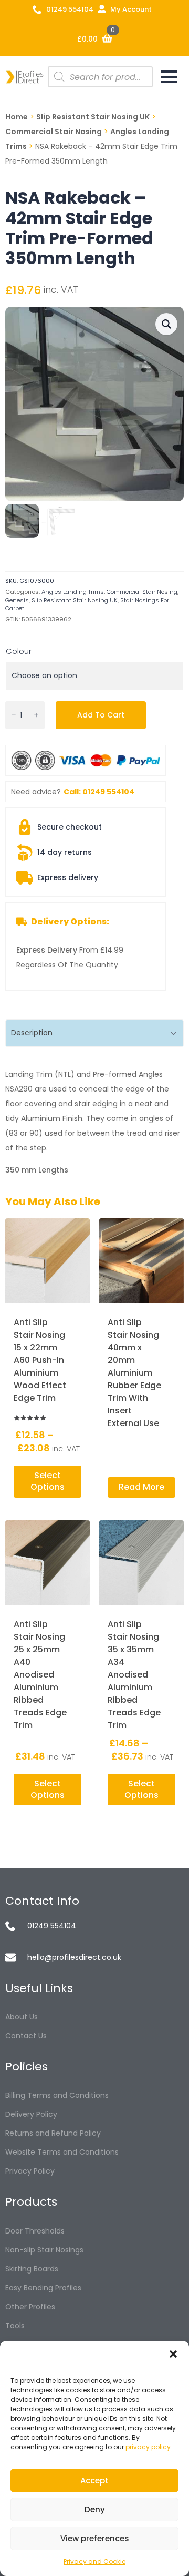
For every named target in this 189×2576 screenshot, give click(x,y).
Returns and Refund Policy (53, 2133)
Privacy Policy (30, 2171)
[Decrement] (14, 715)
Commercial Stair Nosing (54, 132)
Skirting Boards (32, 2269)
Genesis (17, 600)
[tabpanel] (94, 1122)
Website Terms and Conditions (62, 2152)
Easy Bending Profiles (43, 2288)
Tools (15, 2326)
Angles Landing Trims (73, 592)
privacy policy (148, 2447)
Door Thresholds (35, 2231)
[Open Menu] (169, 77)
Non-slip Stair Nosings (44, 2250)
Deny (95, 2509)
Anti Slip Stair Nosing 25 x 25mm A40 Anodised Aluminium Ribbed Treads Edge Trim (40, 1675)
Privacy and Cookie (94, 2562)
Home (17, 117)
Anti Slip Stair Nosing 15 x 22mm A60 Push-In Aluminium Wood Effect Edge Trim (40, 1360)
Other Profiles (30, 2307)
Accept (94, 2481)
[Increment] (36, 715)
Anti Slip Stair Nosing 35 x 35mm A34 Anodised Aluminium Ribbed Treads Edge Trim (134, 1675)
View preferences (95, 2538)
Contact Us (26, 2036)
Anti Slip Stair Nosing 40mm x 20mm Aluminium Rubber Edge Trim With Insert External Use (134, 1373)
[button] (173, 2354)
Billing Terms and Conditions (57, 2095)
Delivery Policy (31, 2114)
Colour (19, 651)
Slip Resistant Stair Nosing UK (93, 117)
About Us (22, 2017)
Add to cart (101, 715)
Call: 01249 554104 (99, 792)
